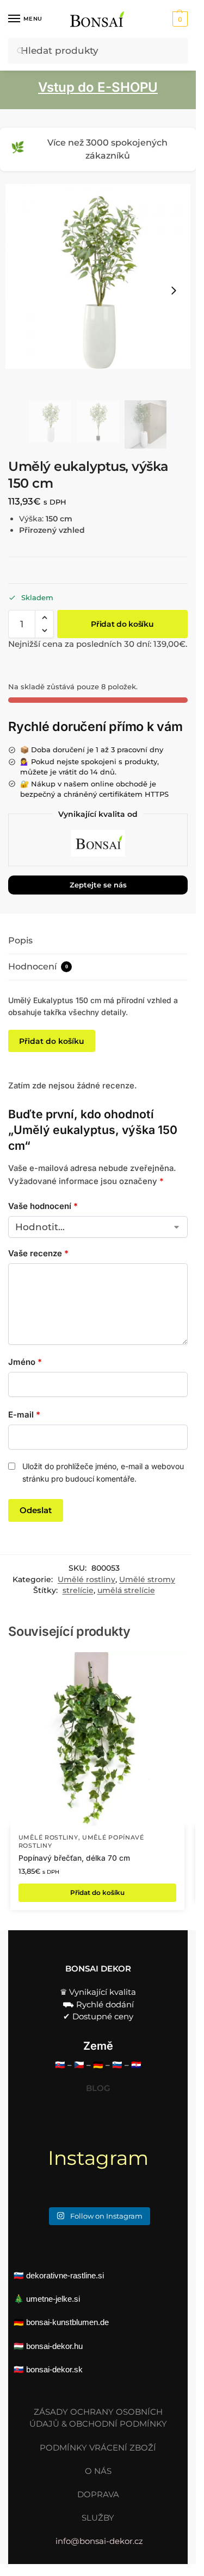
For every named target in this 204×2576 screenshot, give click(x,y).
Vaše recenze (38, 1253)
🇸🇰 (60, 2065)
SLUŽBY (98, 2518)
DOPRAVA (98, 2494)
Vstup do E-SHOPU (98, 87)
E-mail (24, 1415)
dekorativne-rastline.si (65, 2275)
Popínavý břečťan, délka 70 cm (74, 1858)
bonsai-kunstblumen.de (67, 2322)
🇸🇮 (117, 2065)
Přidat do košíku (122, 624)
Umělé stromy (147, 1579)
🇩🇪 (98, 2065)
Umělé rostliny (86, 1579)
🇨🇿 (79, 2065)
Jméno (25, 1362)
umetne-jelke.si (53, 2299)
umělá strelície (126, 1590)
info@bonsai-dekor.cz (99, 2541)
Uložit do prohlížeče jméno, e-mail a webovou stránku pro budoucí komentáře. (103, 1472)
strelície (78, 1590)
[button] (179, 19)
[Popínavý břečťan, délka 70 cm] (97, 1739)
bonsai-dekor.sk (54, 2369)
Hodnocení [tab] (38, 966)
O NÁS (98, 2471)
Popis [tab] (20, 940)
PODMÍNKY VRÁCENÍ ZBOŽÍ (98, 2448)
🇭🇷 (136, 2065)
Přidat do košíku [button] (97, 1892)
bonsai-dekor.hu (54, 2346)
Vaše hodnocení (43, 1206)
